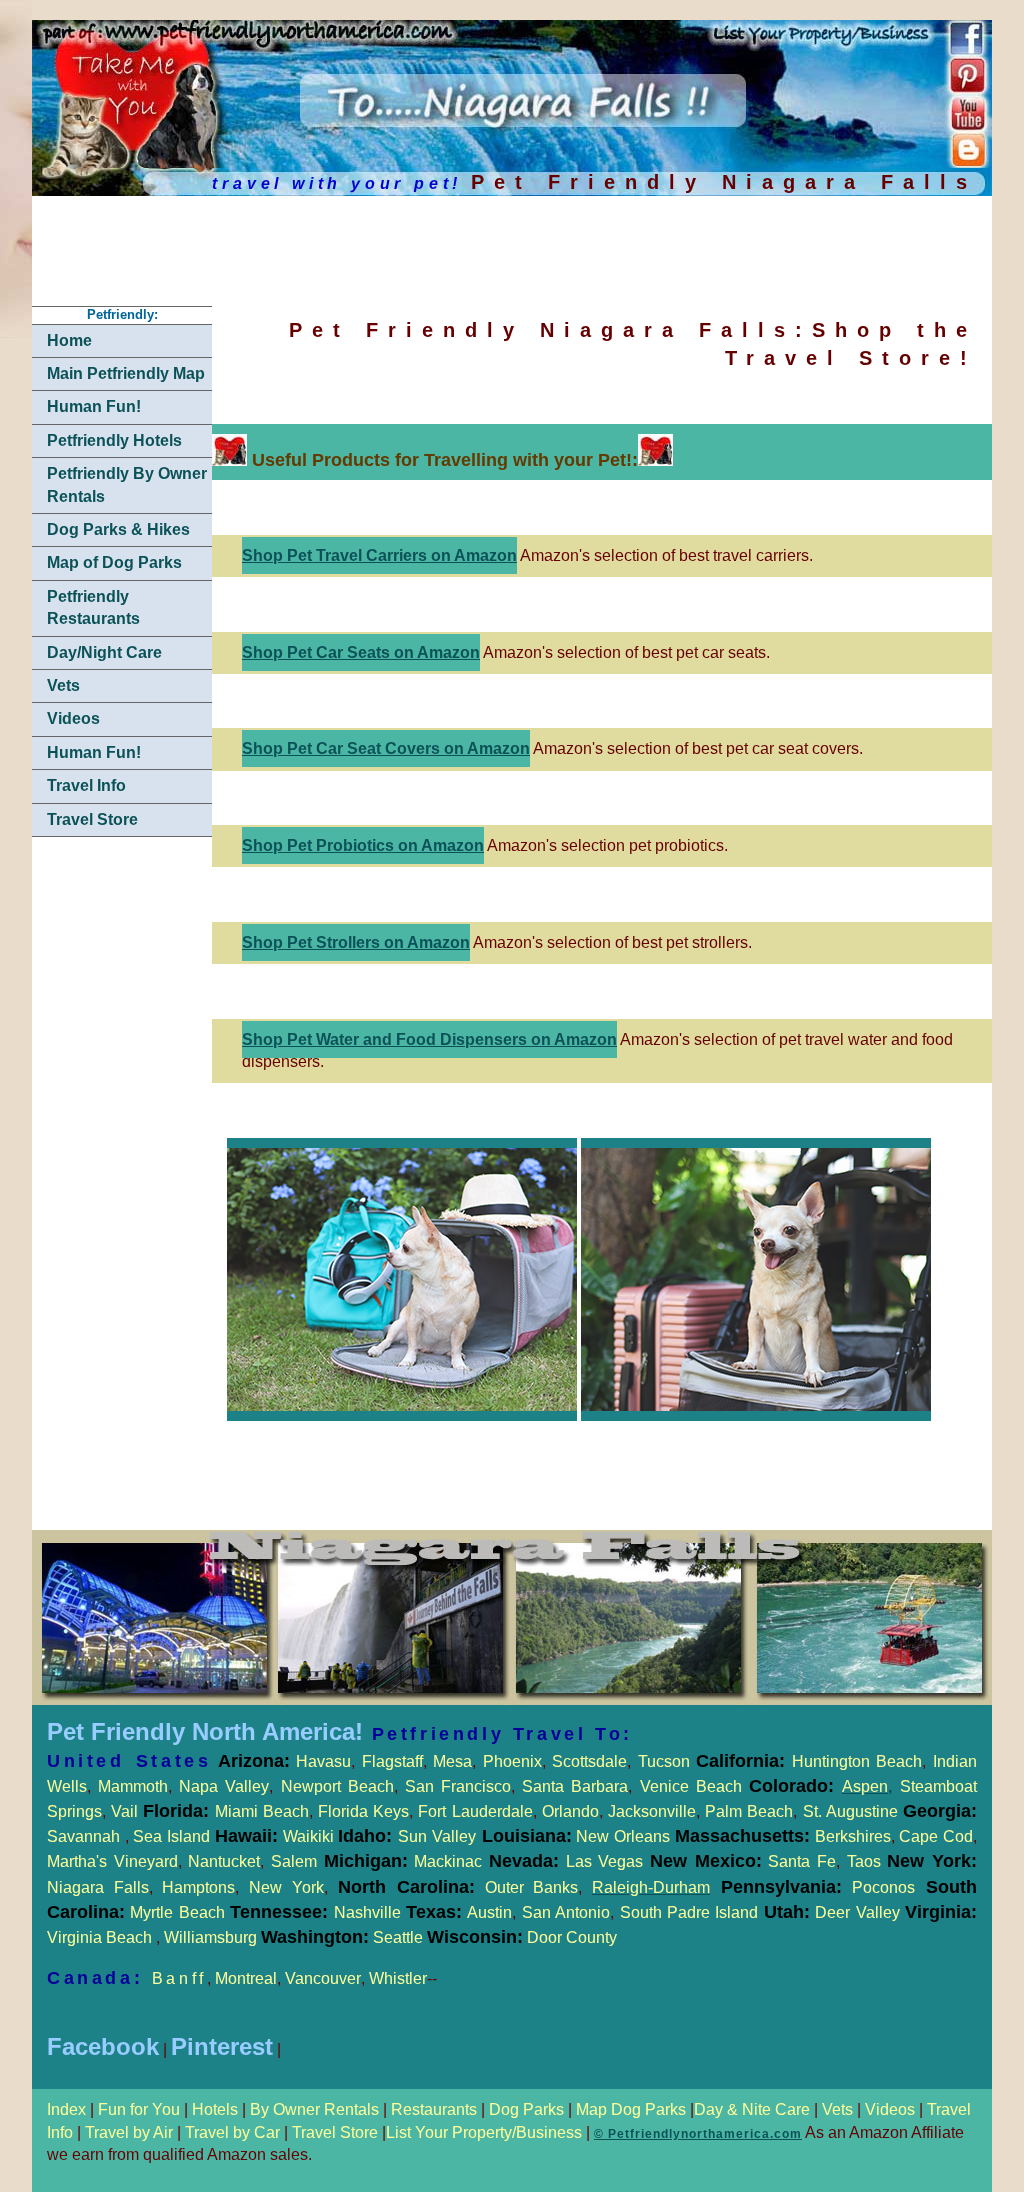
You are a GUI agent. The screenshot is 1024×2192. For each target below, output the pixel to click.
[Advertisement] (494, 254)
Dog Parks (526, 2109)
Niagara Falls (98, 1887)
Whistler (398, 1978)
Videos (73, 718)
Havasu (323, 1761)
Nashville (370, 1912)
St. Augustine (850, 1811)
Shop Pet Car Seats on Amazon (361, 652)
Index (68, 2109)
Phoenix (512, 1761)
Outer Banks (532, 1887)
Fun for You (141, 2109)
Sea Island (171, 1836)
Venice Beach (691, 1786)
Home (69, 340)
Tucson (667, 1761)
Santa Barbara (575, 1786)
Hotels (217, 2109)
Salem (339, 1861)
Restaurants (434, 2109)
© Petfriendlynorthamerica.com (698, 2134)
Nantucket (224, 1861)
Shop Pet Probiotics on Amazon (363, 845)
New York (286, 1887)
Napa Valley (224, 1786)
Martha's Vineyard (112, 1861)
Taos (860, 1861)
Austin (489, 1912)
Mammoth (133, 1786)
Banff (179, 1978)
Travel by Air (129, 2132)
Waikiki (308, 1836)
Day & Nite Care (752, 2109)
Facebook (103, 2046)
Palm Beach (749, 1811)
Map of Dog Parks (114, 562)
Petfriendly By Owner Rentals (127, 484)
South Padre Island (689, 1912)
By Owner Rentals (314, 2109)
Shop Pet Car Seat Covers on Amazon (386, 748)
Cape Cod (936, 1836)
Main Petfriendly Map (126, 373)
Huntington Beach (853, 1761)
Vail (124, 1811)
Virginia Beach (101, 1937)
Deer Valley (896, 1912)
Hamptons (198, 1887)
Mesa (452, 1761)
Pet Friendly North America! (205, 1731)
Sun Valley (437, 1836)
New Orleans (623, 1836)
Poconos (883, 1887)
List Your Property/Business (484, 2132)
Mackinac (486, 1861)
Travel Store (92, 819)
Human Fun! (94, 406)
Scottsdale (589, 1761)
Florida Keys (363, 1811)
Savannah (83, 1836)
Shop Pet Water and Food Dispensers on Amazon (429, 1039)
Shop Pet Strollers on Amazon (356, 942)
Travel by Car (232, 2132)
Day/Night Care (104, 652)
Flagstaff (392, 1761)
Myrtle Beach (177, 1912)
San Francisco (458, 1786)
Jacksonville (652, 1811)
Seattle (398, 1937)
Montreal (246, 1978)
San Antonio (566, 1912)
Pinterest (222, 2046)
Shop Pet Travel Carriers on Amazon (379, 555)
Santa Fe (802, 1861)
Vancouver (323, 1978)
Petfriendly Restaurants (93, 607)
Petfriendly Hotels (114, 440)
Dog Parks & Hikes (118, 529)
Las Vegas (605, 1861)
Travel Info (86, 785)
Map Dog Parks (629, 2109)
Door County (570, 1937)
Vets (63, 685)
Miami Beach (258, 1811)
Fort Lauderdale (475, 1811)
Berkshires (850, 1836)
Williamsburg (212, 1937)
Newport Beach (337, 1786)
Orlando (570, 1811)
